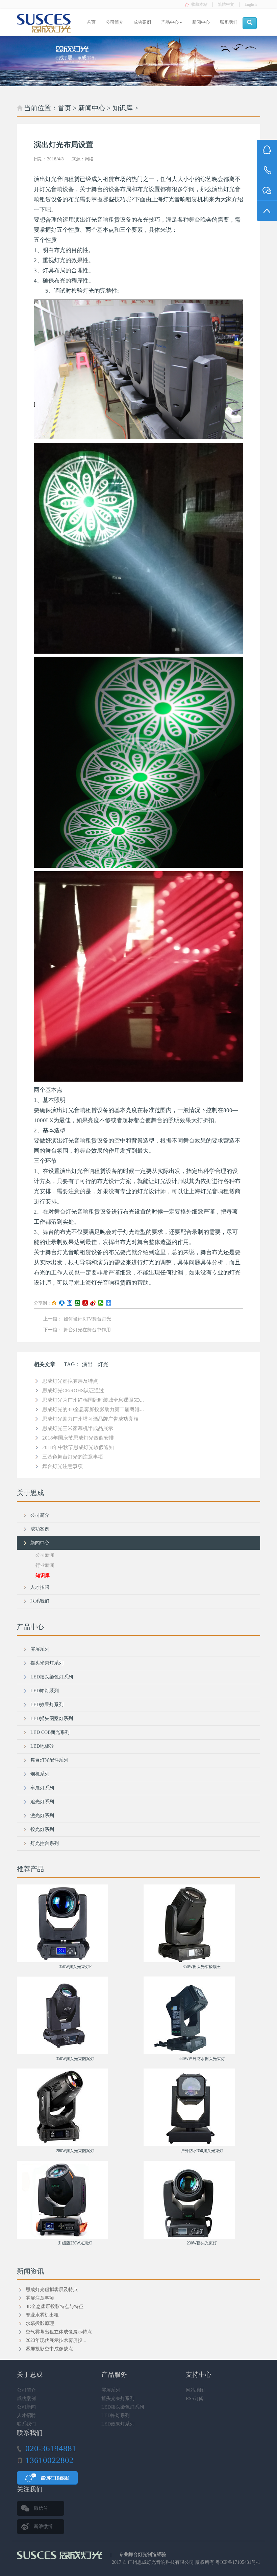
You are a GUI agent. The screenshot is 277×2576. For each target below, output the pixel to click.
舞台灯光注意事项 (62, 1466)
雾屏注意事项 (40, 2298)
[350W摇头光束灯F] (75, 1923)
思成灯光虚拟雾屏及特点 (70, 1381)
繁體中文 (226, 4)
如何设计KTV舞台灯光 (87, 1319)
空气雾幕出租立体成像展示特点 (59, 2332)
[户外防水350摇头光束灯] (202, 2107)
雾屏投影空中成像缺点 (49, 2349)
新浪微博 (43, 2526)
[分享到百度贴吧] (70, 1303)
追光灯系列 (42, 1802)
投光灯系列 (42, 1829)
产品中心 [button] (170, 22)
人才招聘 (40, 1587)
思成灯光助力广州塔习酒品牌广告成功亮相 (90, 1419)
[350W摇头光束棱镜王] (202, 1923)
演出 (87, 1364)
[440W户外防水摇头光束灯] (202, 2015)
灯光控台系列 (45, 1843)
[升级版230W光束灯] (75, 2200)
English (251, 4)
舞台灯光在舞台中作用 (87, 1330)
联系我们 (229, 22)
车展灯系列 (42, 1788)
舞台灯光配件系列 (49, 1760)
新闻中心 (201, 22)
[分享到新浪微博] (93, 1303)
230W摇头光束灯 (202, 2243)
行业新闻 (45, 1565)
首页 (91, 22)
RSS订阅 (195, 2399)
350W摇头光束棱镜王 (202, 1967)
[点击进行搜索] (250, 23)
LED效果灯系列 (47, 1705)
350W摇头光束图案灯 (75, 2059)
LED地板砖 (42, 1746)
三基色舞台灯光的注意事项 (73, 1457)
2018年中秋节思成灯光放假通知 (78, 1447)
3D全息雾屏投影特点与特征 (55, 2307)
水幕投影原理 (40, 2323)
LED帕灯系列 (45, 1691)
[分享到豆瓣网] (78, 1303)
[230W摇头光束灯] (202, 2200)
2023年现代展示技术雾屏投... (56, 2340)
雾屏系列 (40, 1649)
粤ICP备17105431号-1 (238, 2562)
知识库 (123, 108)
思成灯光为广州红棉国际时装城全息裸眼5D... (93, 1400)
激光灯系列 (42, 1816)
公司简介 (115, 22)
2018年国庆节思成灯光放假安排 (78, 1438)
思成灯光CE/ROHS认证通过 (73, 1391)
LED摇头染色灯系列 (52, 1677)
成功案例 (142, 22)
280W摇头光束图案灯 (75, 2151)
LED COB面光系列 (50, 1732)
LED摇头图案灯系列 (52, 1719)
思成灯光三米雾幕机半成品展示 (78, 1428)
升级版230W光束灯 (75, 2243)
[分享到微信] (101, 1303)
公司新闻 (45, 1555)
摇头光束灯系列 (47, 1663)
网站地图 (195, 2390)
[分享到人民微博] (85, 1303)
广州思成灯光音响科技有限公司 (161, 2562)
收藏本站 (199, 4)
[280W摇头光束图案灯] (75, 2107)
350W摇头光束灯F (75, 1967)
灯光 (103, 1364)
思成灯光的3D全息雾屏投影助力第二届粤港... (93, 1409)
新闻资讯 (30, 2271)
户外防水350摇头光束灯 (202, 2151)
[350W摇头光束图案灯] (75, 2015)
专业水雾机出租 (42, 2315)
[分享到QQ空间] (54, 1303)
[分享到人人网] (62, 1303)
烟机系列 (40, 1774)
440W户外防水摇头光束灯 (202, 2059)
